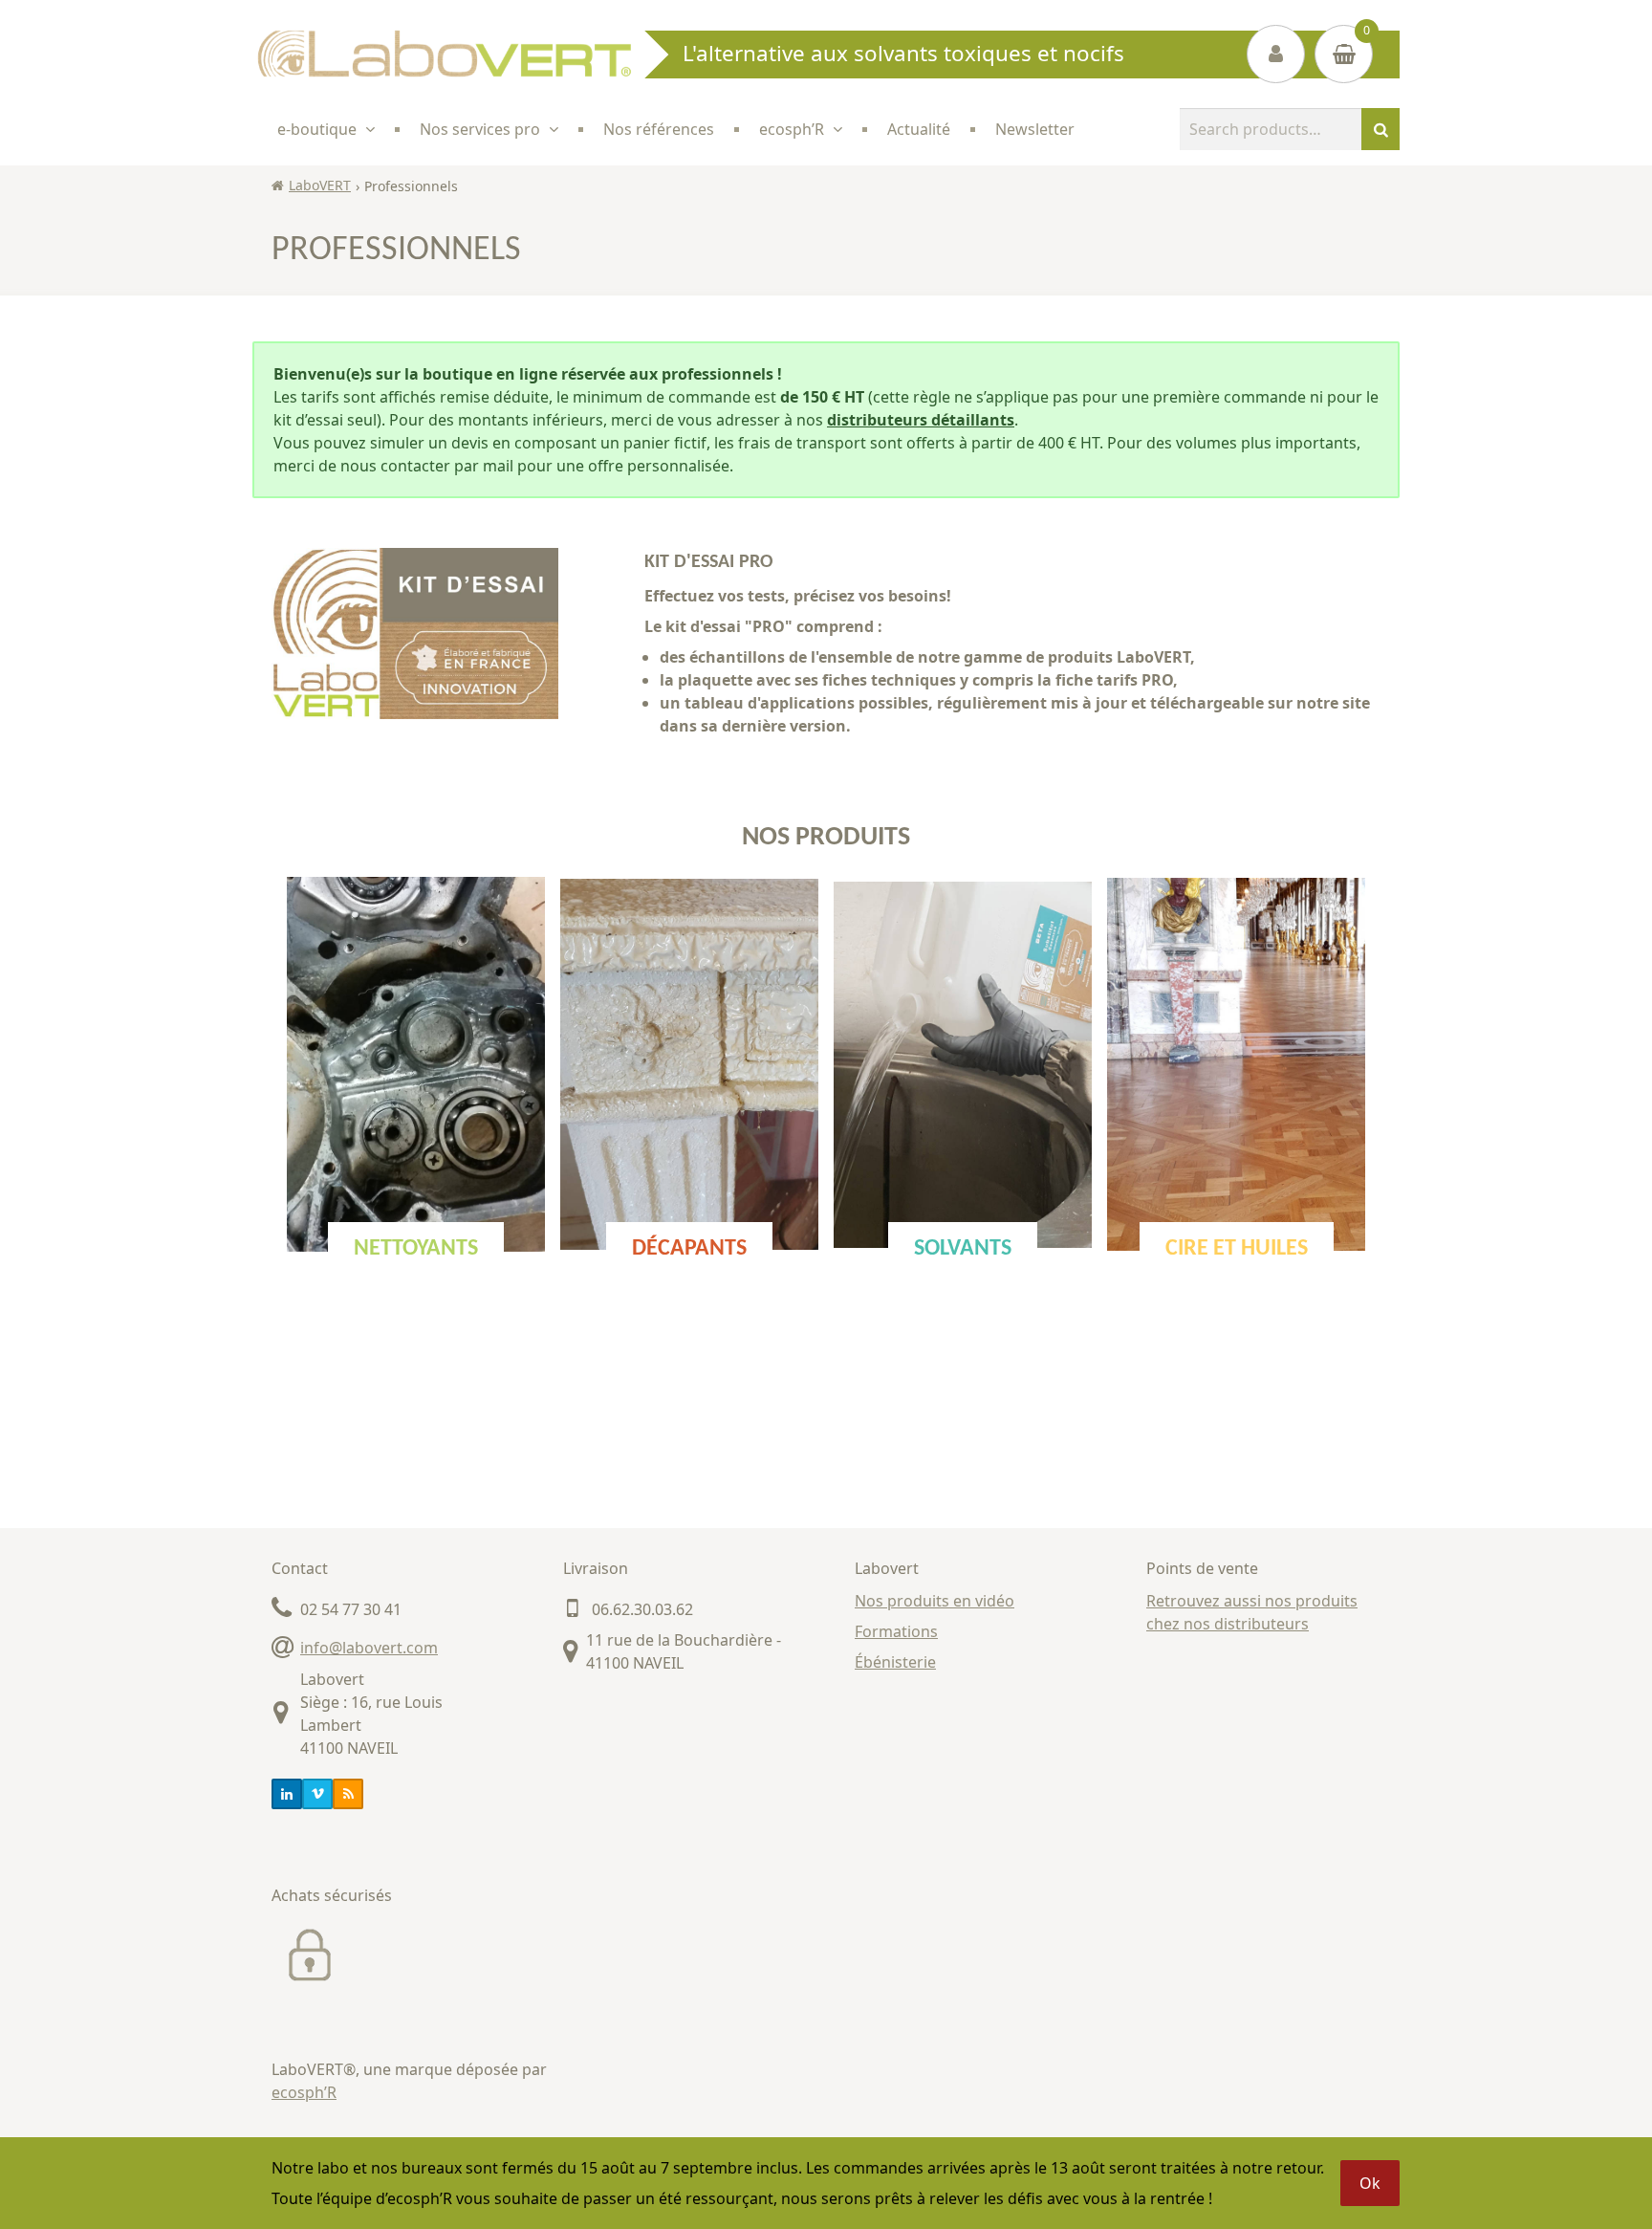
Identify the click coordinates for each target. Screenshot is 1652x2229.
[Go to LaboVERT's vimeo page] (317, 1794)
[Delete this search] (1342, 129)
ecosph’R (304, 2092)
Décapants (689, 1249)
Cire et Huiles (1237, 1249)
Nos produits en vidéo (935, 1601)
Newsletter (1035, 129)
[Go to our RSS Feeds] (348, 1794)
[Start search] (1380, 129)
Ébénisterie (895, 1662)
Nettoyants (416, 1249)
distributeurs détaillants (921, 420)
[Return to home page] (444, 54)
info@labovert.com (369, 1648)
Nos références (659, 129)
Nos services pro (480, 129)
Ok (1370, 2183)
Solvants (963, 1249)
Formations (896, 1631)
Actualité (919, 129)
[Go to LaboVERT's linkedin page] (287, 1794)
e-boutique (317, 129)
